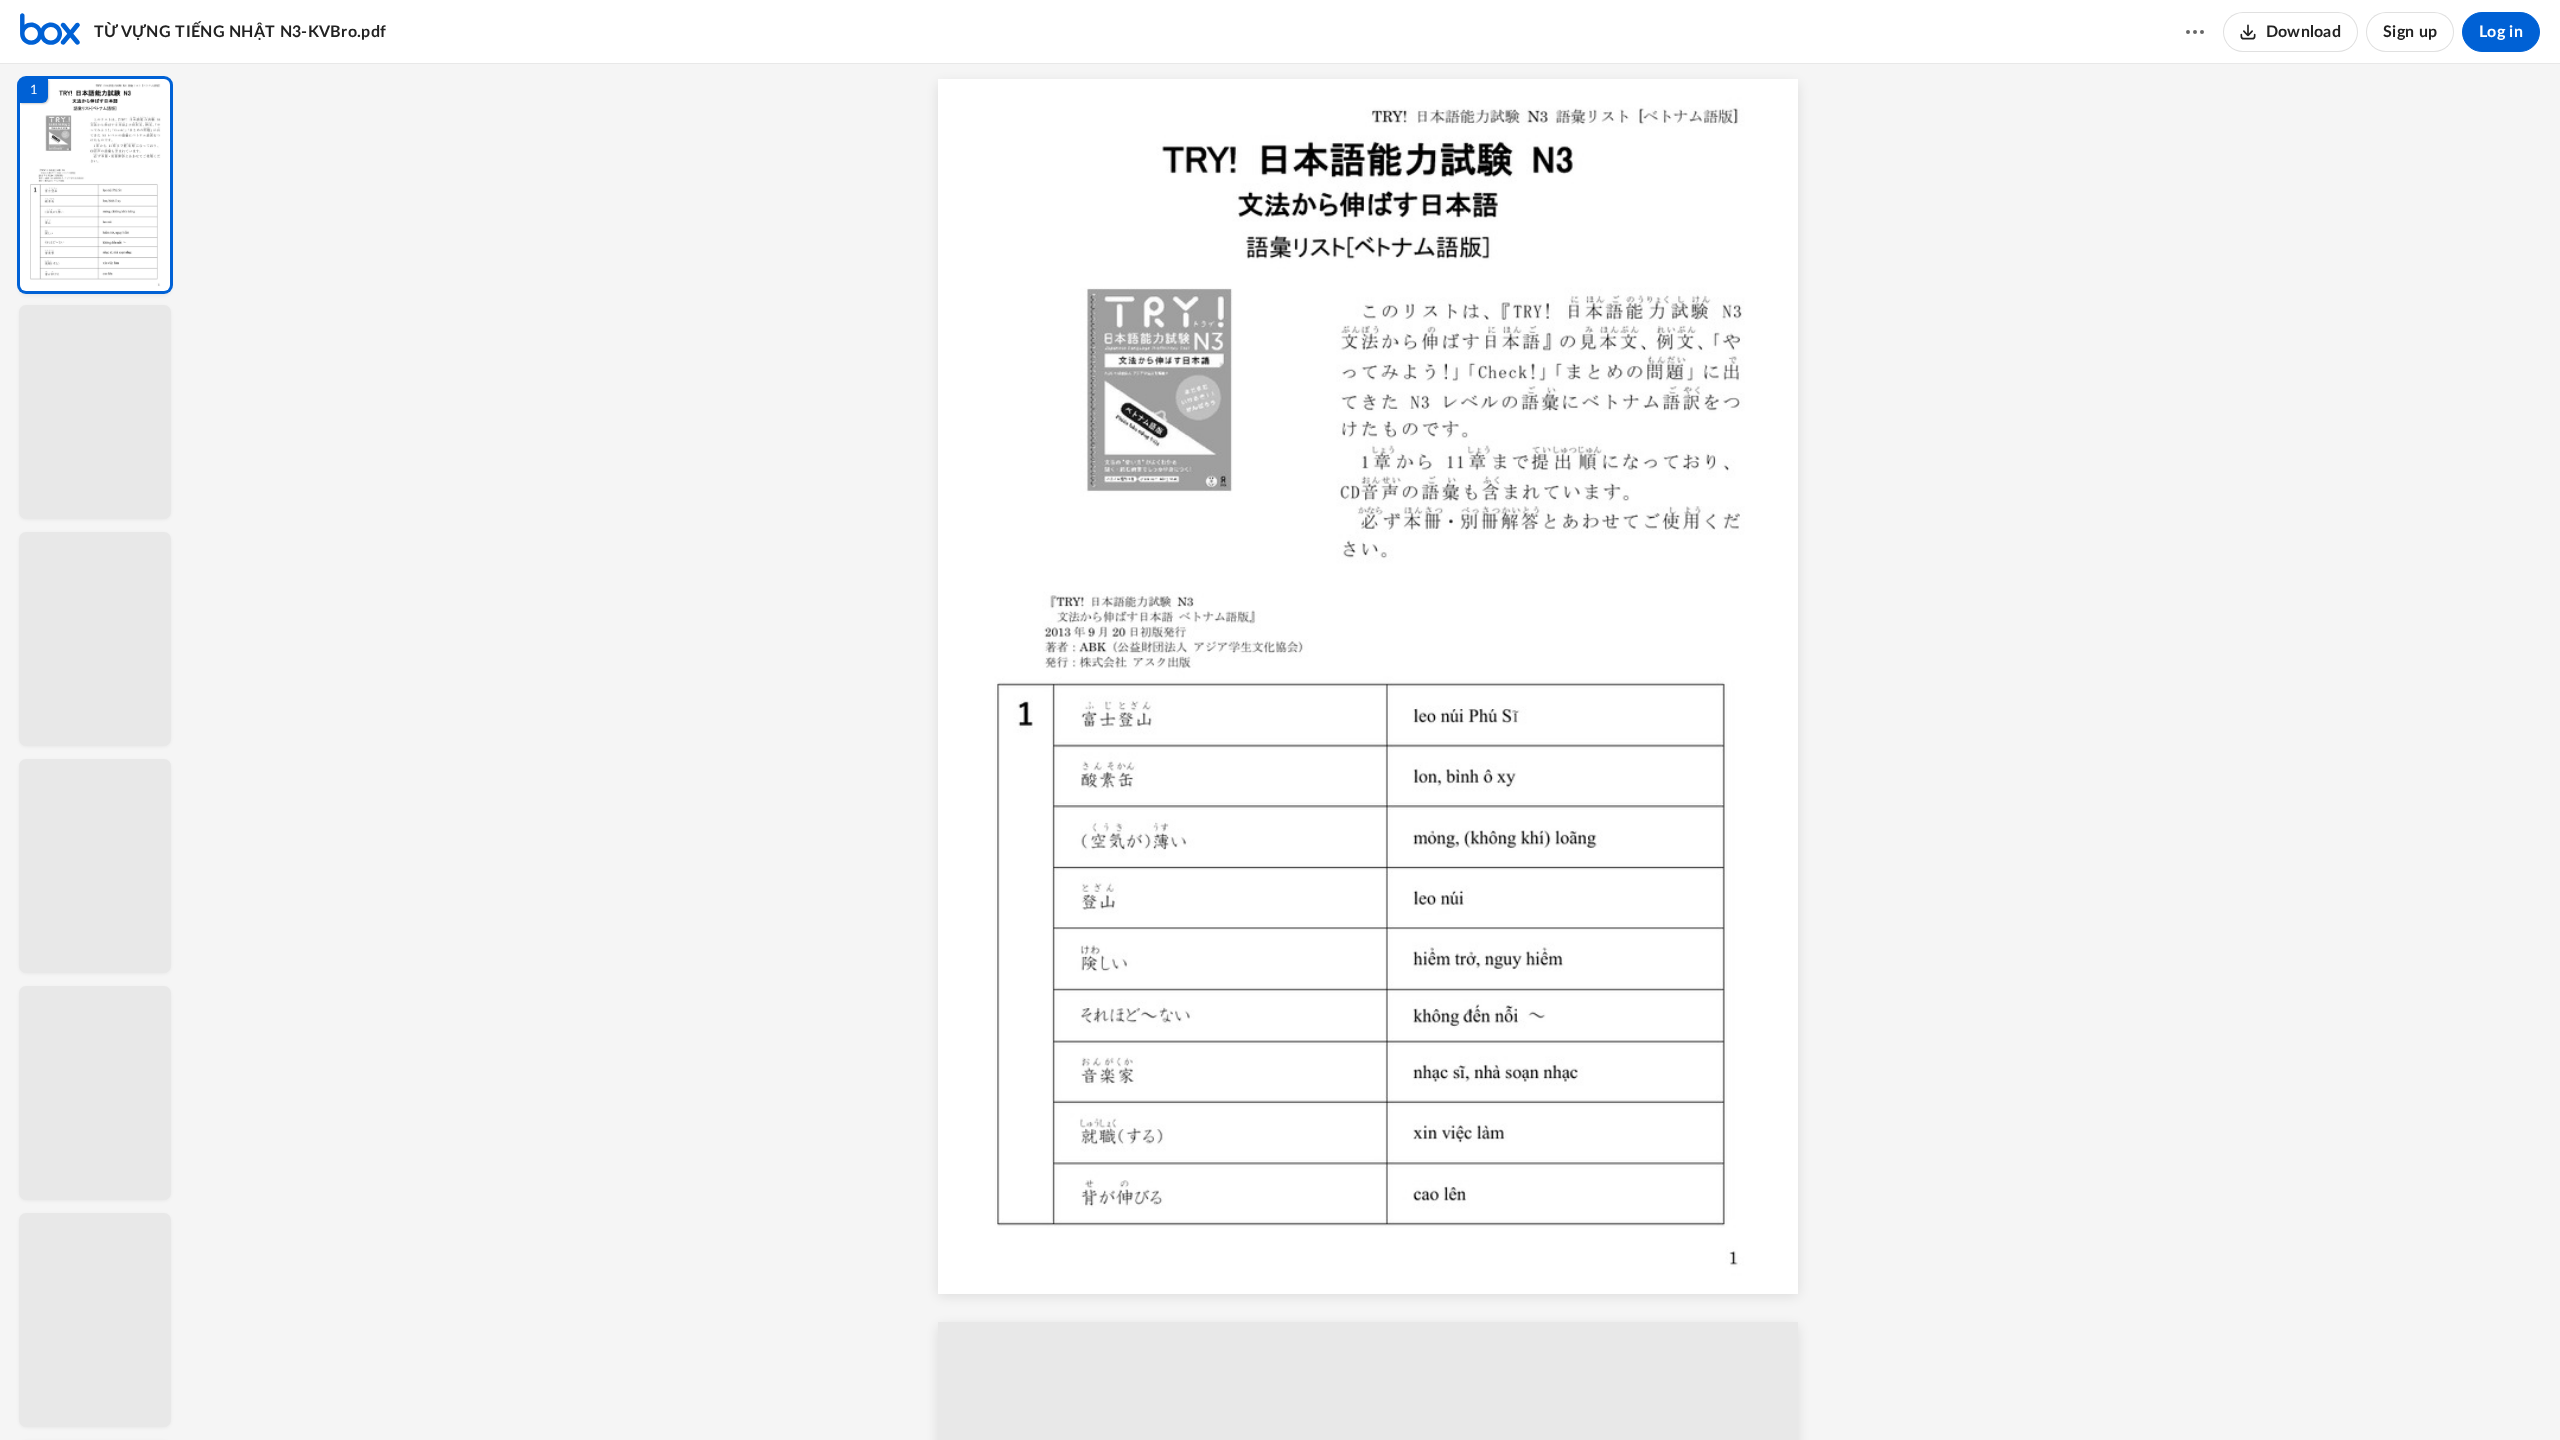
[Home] (50, 32)
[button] (95, 185)
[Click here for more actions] (2195, 32)
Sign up (2410, 32)
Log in (2501, 32)
